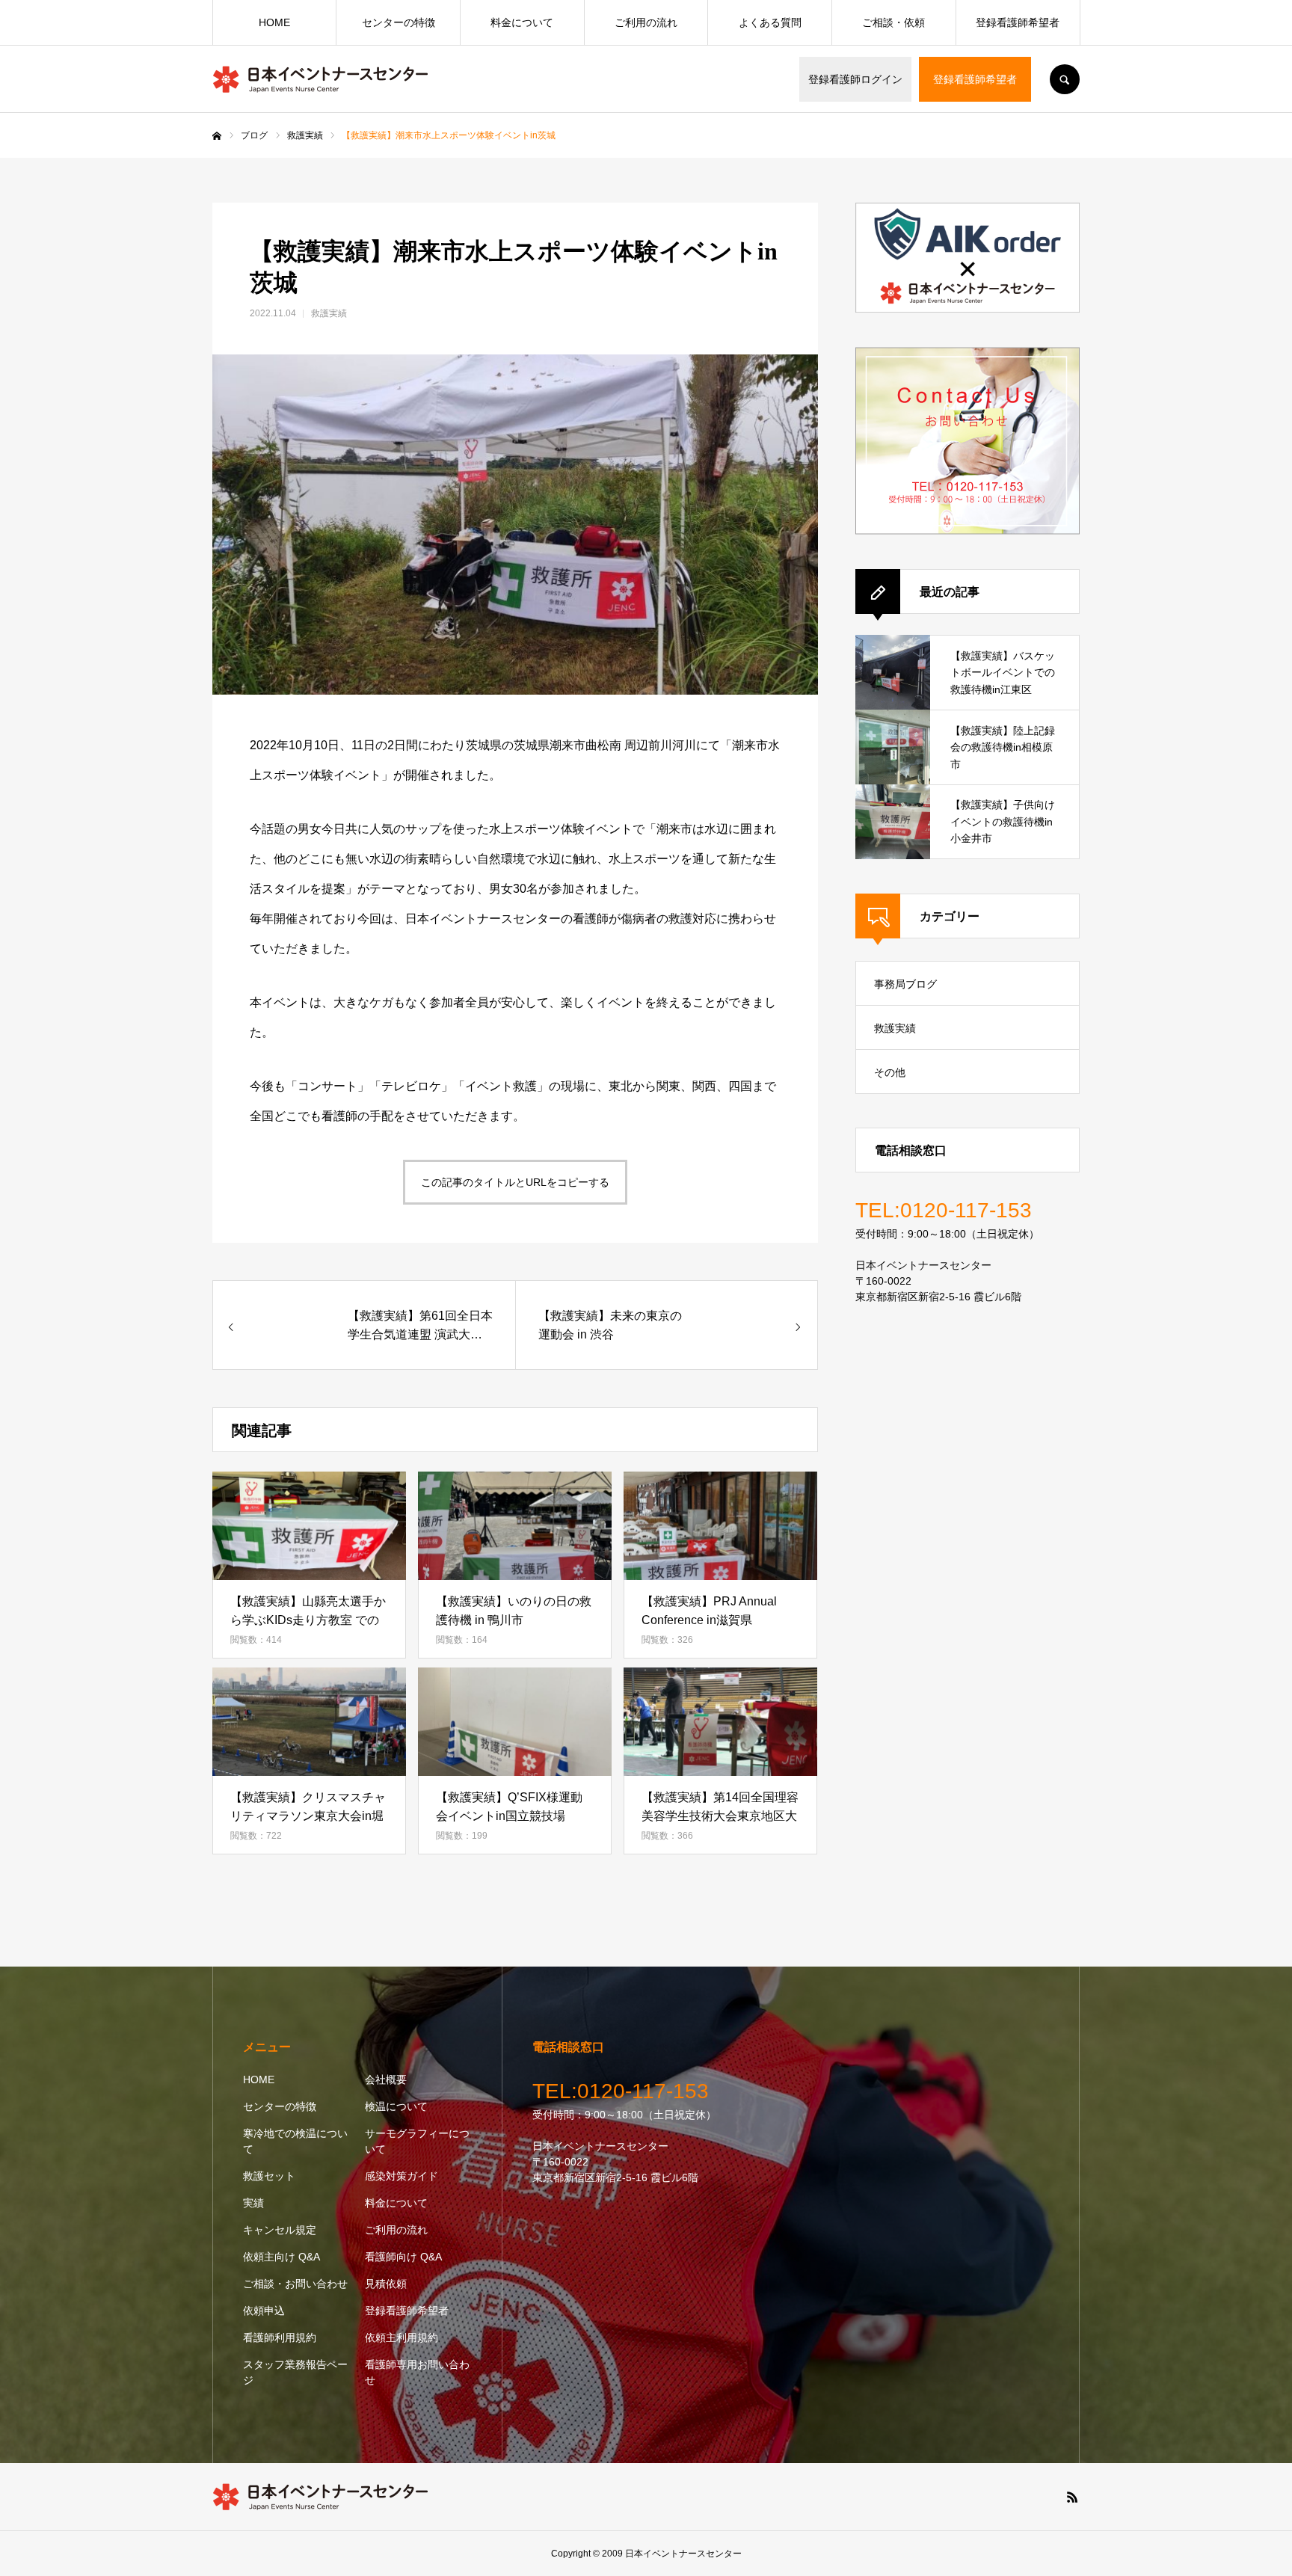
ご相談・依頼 (893, 22)
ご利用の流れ (646, 22)
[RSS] (1072, 2497)
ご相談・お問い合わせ (295, 2284)
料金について (522, 22)
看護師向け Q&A (403, 2257)
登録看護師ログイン (855, 79)
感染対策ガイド (402, 2176)
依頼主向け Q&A (282, 2257)
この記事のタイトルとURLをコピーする (515, 1182)
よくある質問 (770, 22)
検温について (396, 2106)
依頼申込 (264, 2311)
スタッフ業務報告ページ (295, 2372)
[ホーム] (217, 136)
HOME (274, 22)
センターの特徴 (399, 22)
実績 (253, 2203)
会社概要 (386, 2079)
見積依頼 (386, 2284)
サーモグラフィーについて (417, 2141)
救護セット (269, 2176)
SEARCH (1065, 79)
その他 (890, 1072)
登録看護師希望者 (975, 79)
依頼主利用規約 (402, 2337)
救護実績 (329, 313)
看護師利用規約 (280, 2337)
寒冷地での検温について (295, 2141)
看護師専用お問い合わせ (417, 2372)
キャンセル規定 (280, 2230)
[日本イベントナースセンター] (321, 79)
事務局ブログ (905, 984)
